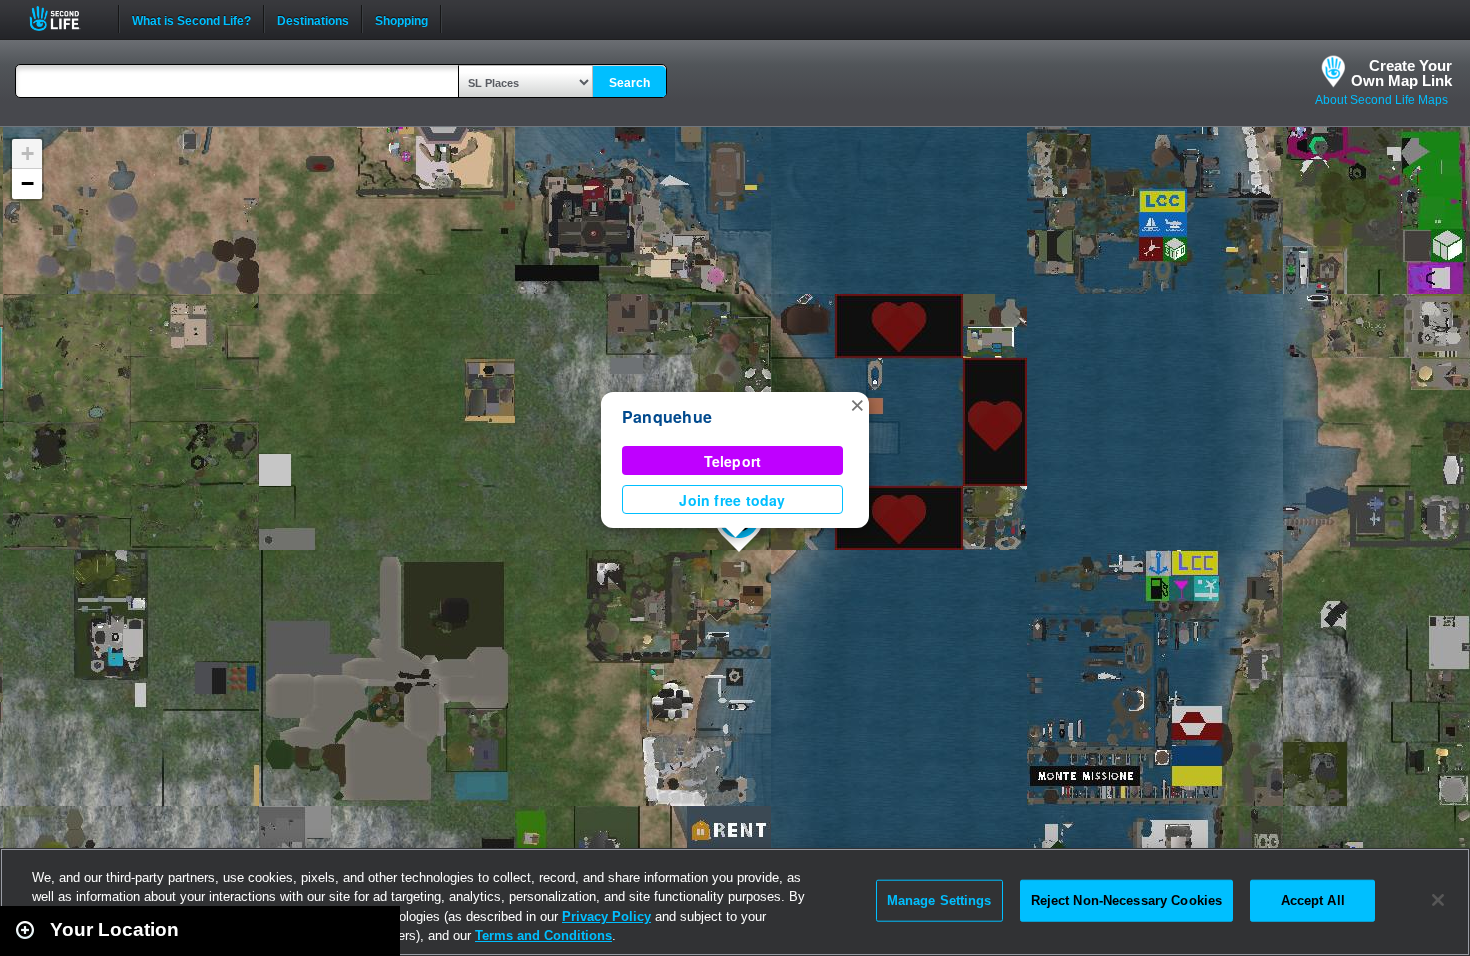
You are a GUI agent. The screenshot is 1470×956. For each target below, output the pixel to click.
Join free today (732, 500)
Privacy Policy (606, 916)
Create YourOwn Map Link (1401, 73)
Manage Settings (939, 900)
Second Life (65, 18)
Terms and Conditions (543, 935)
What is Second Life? (191, 19)
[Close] (1438, 900)
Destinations (313, 19)
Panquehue (667, 416)
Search (629, 83)
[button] (857, 404)
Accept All (1313, 900)
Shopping (401, 19)
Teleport (733, 461)
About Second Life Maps (1381, 100)
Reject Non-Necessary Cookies (1127, 900)
